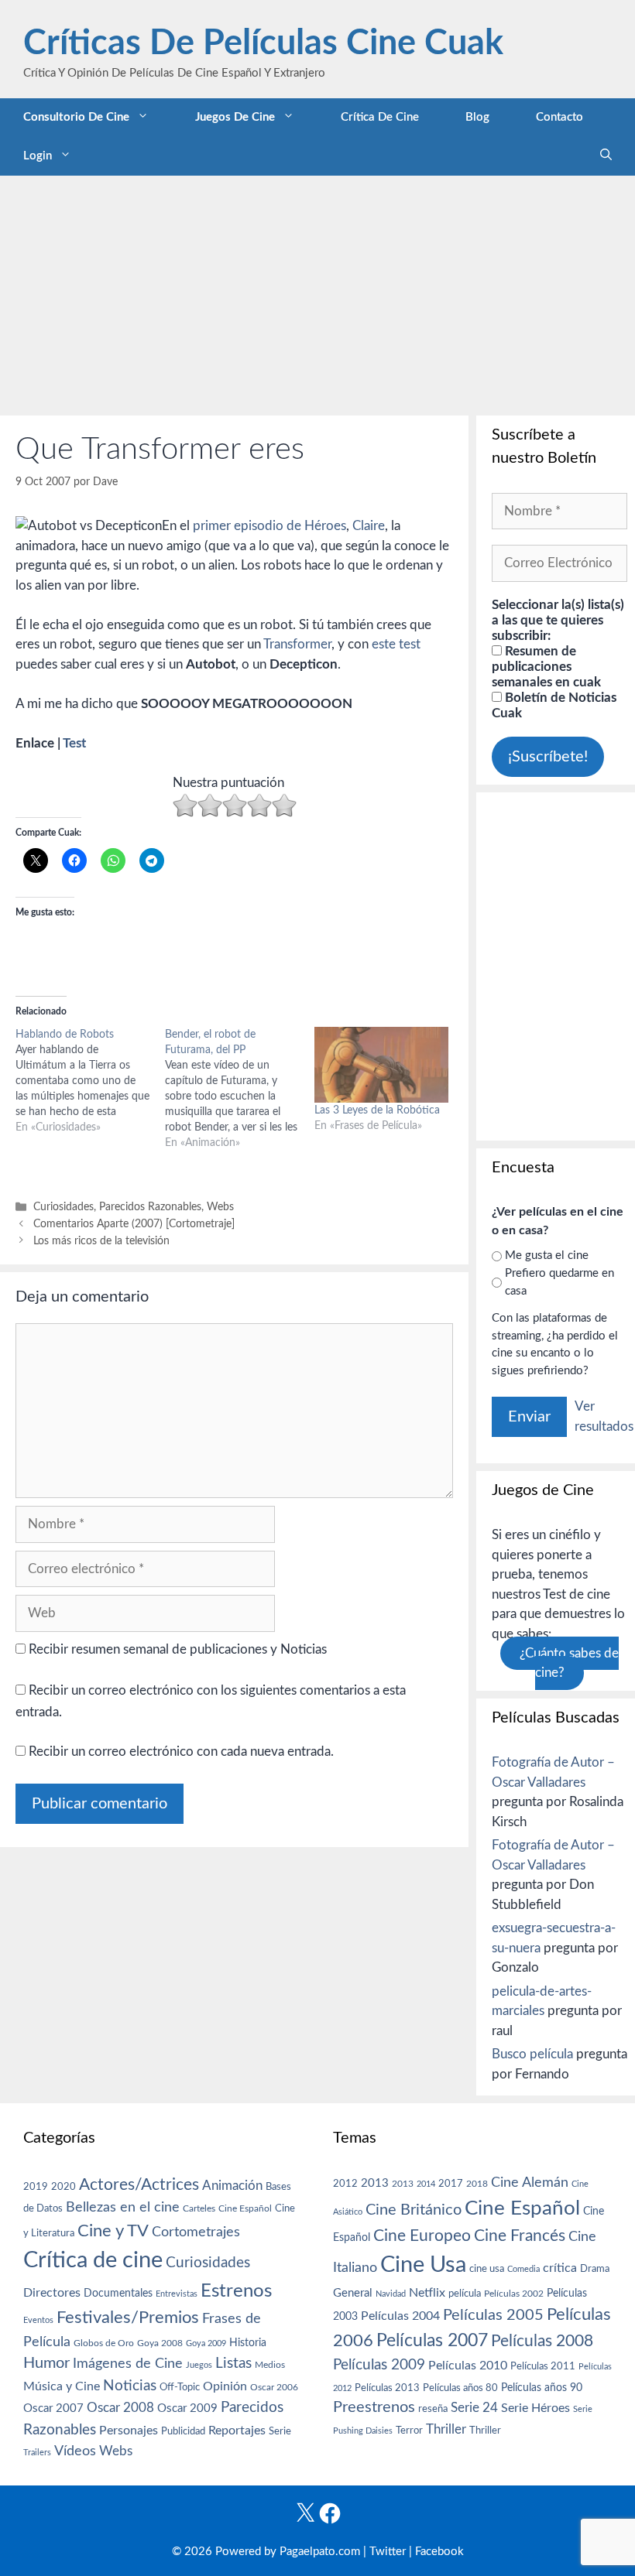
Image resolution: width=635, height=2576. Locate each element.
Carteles (199, 2208)
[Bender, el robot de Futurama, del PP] (240, 1089)
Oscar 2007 (53, 2408)
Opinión (225, 2386)
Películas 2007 (432, 2341)
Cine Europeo (422, 2236)
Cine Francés (520, 2236)
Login (38, 156)
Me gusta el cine (547, 1256)
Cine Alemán (530, 2183)
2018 (477, 2184)
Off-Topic (180, 2387)
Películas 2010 (468, 2366)
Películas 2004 (400, 2316)
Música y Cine (62, 2386)
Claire (369, 526)
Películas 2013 (387, 2388)
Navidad (391, 2294)
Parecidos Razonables (150, 1207)
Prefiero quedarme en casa (559, 1282)
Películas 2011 (543, 2366)
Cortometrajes (196, 2232)
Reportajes (237, 2431)
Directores (52, 2293)
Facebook (439, 2552)
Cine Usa (423, 2265)
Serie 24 (474, 2408)
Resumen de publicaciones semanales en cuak (546, 667)
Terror (409, 2431)
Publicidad (183, 2431)
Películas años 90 (542, 2388)
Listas (233, 2364)
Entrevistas (177, 2294)
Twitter (388, 2552)
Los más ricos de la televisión (101, 1241)
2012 (345, 2184)
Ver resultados (604, 1416)
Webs (220, 1207)
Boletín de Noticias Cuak (554, 705)
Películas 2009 (379, 2365)
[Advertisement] (317, 292)
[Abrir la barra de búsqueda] (606, 156)
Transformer (297, 644)
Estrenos (236, 2291)
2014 (426, 2184)
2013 (375, 2183)
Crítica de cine (380, 117)
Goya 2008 (160, 2343)
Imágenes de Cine (128, 2364)
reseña (433, 2409)
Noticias (130, 2386)
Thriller (446, 2429)
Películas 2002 (514, 2294)
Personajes (129, 2431)
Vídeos (75, 2451)
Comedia (523, 2269)
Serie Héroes (535, 2408)
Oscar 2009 (187, 2408)
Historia (248, 2343)
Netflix (427, 2293)
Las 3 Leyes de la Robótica (377, 1110)
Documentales (118, 2293)
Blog (477, 117)
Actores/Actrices (139, 2185)
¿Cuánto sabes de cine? (569, 1663)
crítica (560, 2268)
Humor (46, 2363)
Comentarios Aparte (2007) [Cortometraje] (134, 1224)
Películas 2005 (493, 2315)
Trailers (37, 2453)
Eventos (38, 2320)
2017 (451, 2184)
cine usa (487, 2269)
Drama (595, 2269)
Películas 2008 (542, 2341)
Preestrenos (374, 2407)
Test (74, 743)
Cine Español (245, 2209)
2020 (63, 2187)
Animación (232, 2186)
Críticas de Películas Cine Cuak (263, 44)
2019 (36, 2187)
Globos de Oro (104, 2343)
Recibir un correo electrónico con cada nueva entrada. (181, 1752)
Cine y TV (113, 2231)
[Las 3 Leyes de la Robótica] (381, 1065)
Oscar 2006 (274, 2387)
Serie (280, 2431)
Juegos (199, 2365)
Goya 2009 (206, 2343)
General (353, 2293)
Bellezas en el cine (123, 2207)
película (465, 2294)
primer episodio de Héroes (269, 526)
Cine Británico (414, 2210)
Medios (270, 2365)
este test (396, 644)
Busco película (532, 2054)
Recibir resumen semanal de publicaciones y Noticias (176, 1649)
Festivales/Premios (128, 2318)
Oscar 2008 (120, 2408)
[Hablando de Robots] (90, 1081)
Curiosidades (63, 1207)
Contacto (559, 117)
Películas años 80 (460, 2388)
